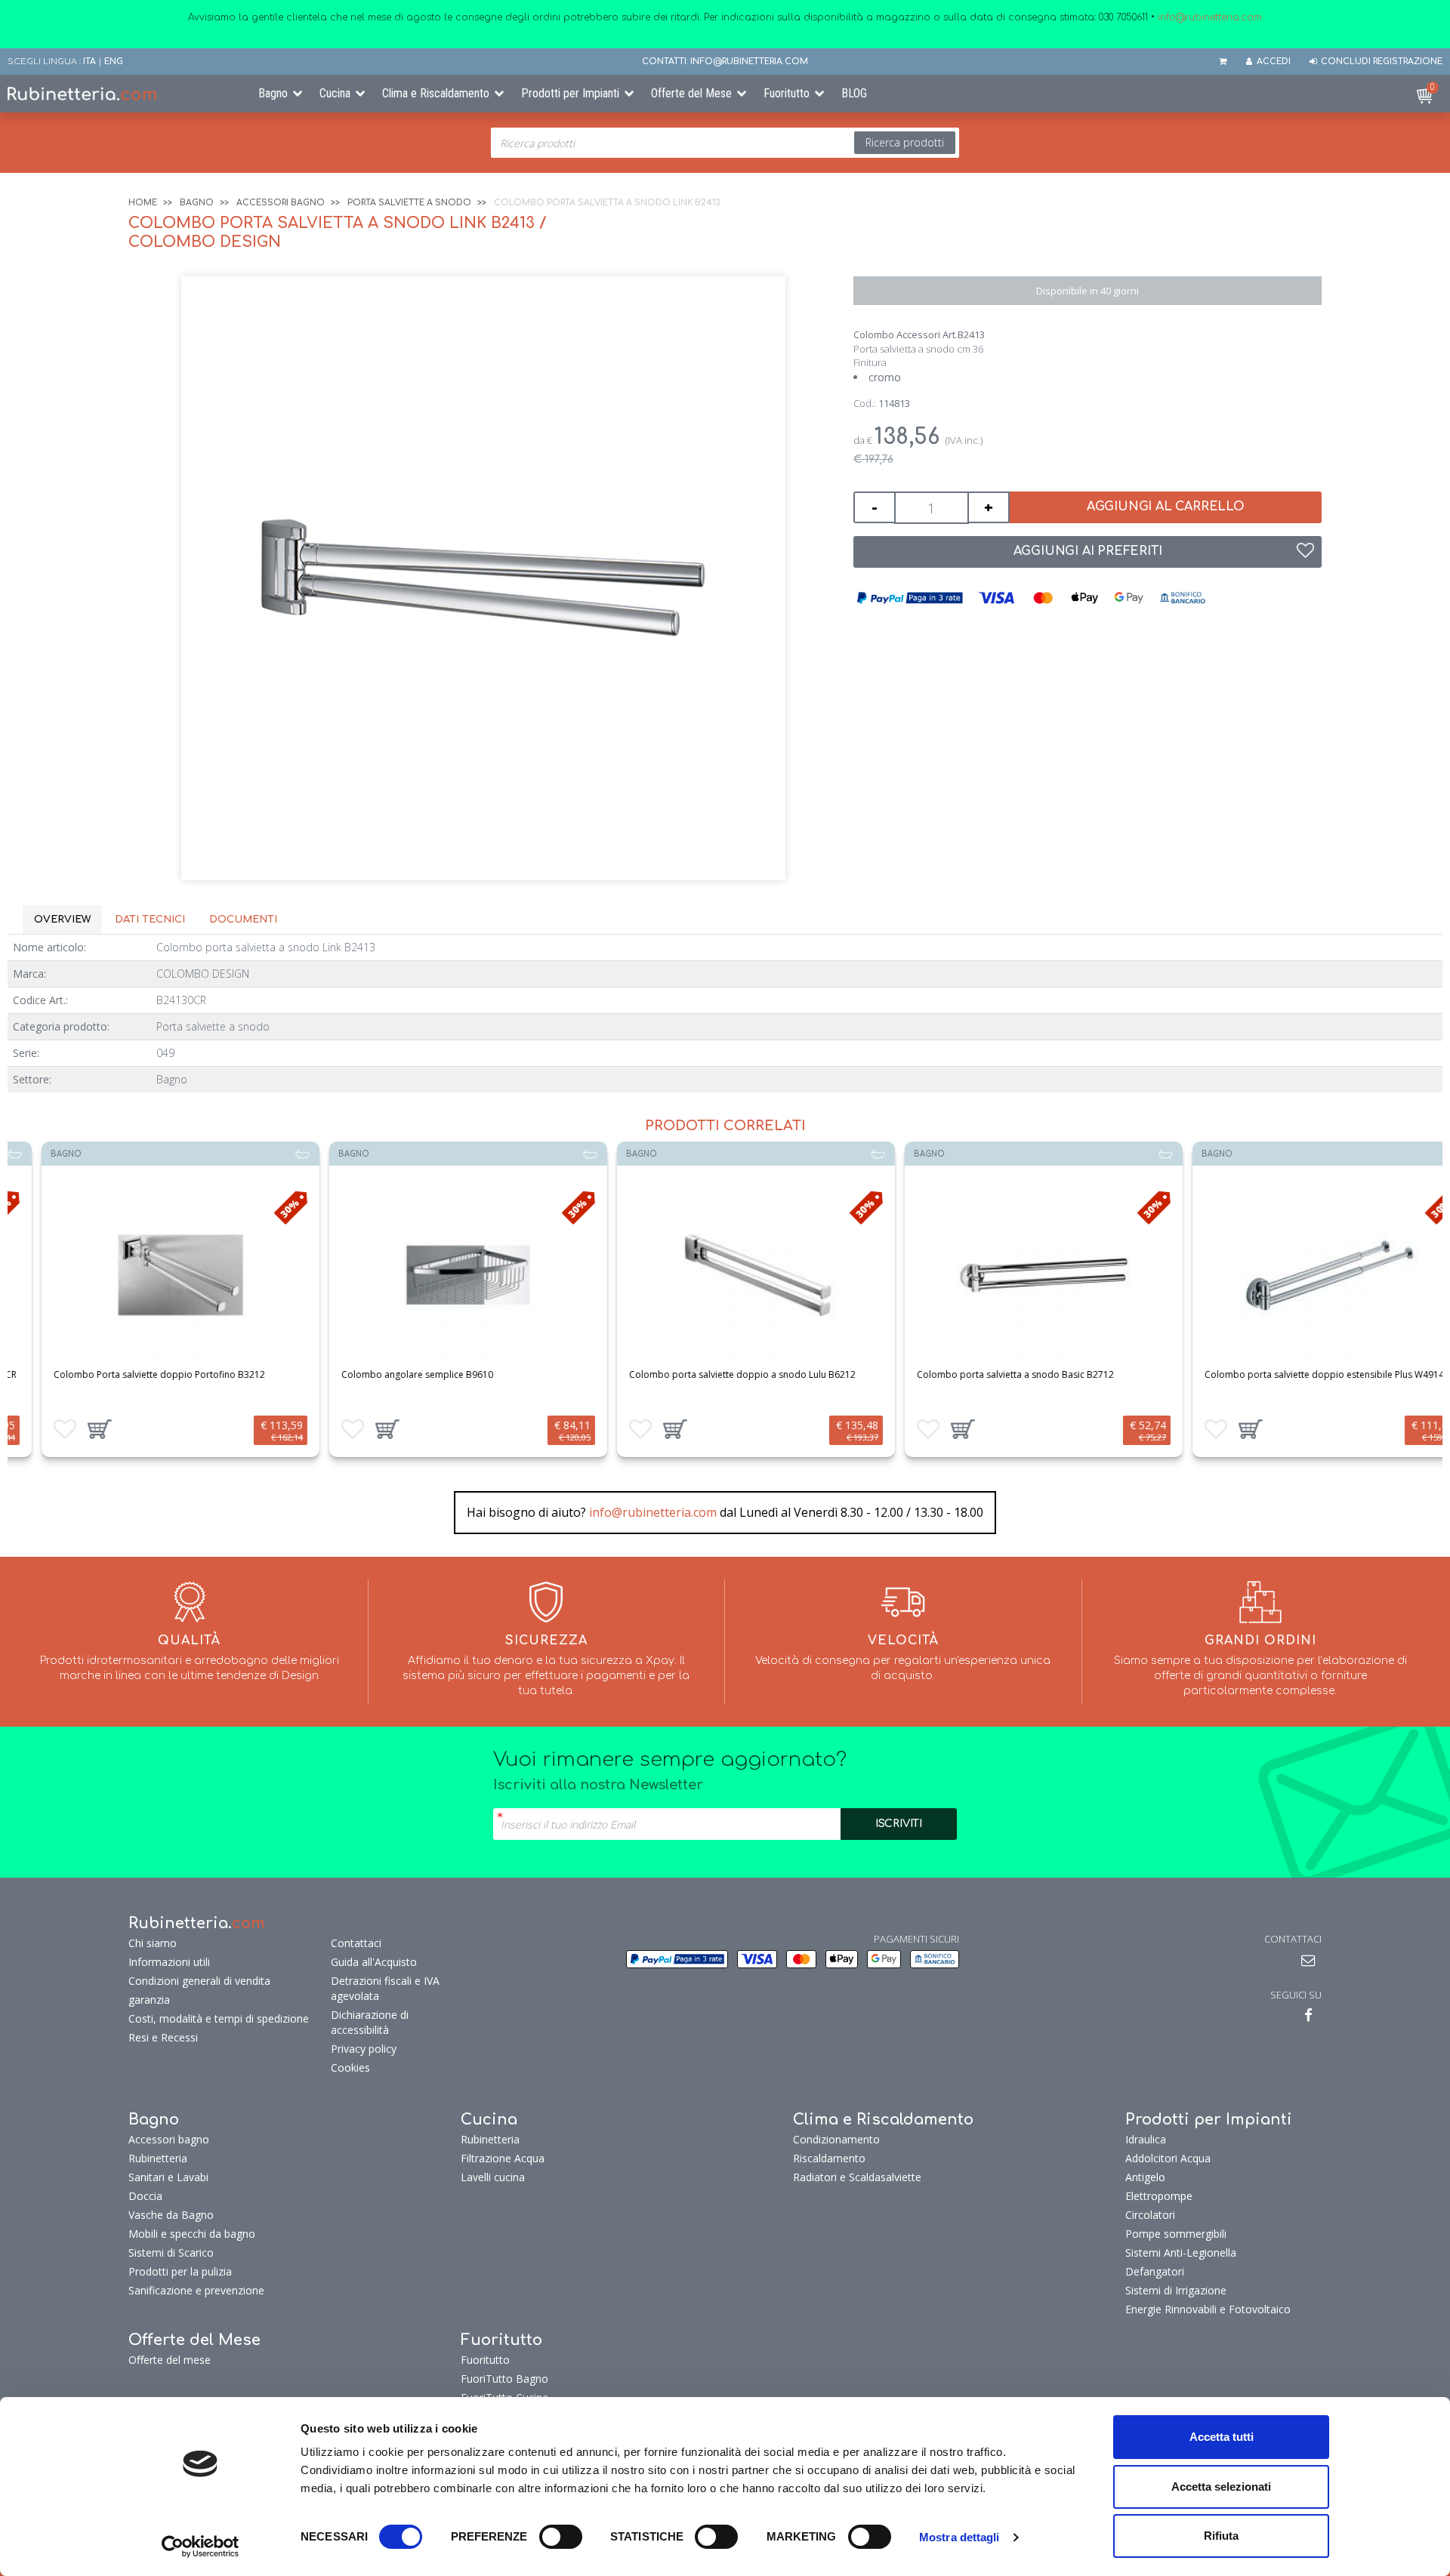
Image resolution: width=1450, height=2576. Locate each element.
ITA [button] (89, 62)
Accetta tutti (1222, 2437)
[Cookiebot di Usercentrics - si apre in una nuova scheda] (201, 2547)
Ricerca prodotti (905, 142)
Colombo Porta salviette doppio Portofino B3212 (128, 1374)
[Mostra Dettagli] (150, 1275)
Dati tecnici (150, 920)
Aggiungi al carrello (1166, 507)
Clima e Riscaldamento (436, 93)
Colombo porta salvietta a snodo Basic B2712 (984, 1374)
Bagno (273, 93)
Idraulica (1146, 2139)
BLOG (854, 93)
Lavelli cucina (493, 2177)
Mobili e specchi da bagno (192, 2234)
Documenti (243, 920)
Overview (62, 920)
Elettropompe (1159, 2196)
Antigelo (1145, 2177)
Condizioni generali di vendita (199, 1981)
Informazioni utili (169, 1962)
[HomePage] (121, 94)
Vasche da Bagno (171, 2215)
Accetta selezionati (1221, 2487)
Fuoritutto (787, 93)
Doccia (145, 2196)
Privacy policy (364, 2049)
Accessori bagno (281, 203)
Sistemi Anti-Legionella (1181, 2252)
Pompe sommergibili (1176, 2234)
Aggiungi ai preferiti (1088, 551)
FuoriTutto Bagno (504, 2379)
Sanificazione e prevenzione (196, 2290)
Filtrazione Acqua (503, 2158)
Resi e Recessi (163, 2037)
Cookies (350, 2068)
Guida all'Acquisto (374, 1962)
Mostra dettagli (959, 2537)
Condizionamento (836, 2139)
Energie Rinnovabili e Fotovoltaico (1208, 2309)
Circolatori (1150, 2215)
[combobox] (725, 143)
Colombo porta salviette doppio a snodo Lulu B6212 (711, 1374)
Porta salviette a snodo (409, 203)
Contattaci (356, 1943)
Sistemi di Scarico (171, 2252)
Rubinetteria (158, 2158)
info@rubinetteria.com (653, 1512)
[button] (69, 1429)
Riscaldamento (829, 2158)
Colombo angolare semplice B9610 (386, 1374)
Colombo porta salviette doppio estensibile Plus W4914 (1293, 1374)
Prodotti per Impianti (570, 93)
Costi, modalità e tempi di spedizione (219, 2018)
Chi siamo (153, 1943)
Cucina (335, 93)
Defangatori (1155, 2271)
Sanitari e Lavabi (168, 2177)
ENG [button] (114, 62)
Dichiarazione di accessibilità (370, 2022)
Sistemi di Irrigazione (1176, 2290)
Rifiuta (1221, 2536)
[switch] (561, 2537)
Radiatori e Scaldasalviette (857, 2177)
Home (143, 203)
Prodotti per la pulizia (180, 2271)
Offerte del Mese (691, 93)
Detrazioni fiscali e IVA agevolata (385, 1988)
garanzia (149, 2000)
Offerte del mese (170, 2360)
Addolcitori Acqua (1168, 2158)
